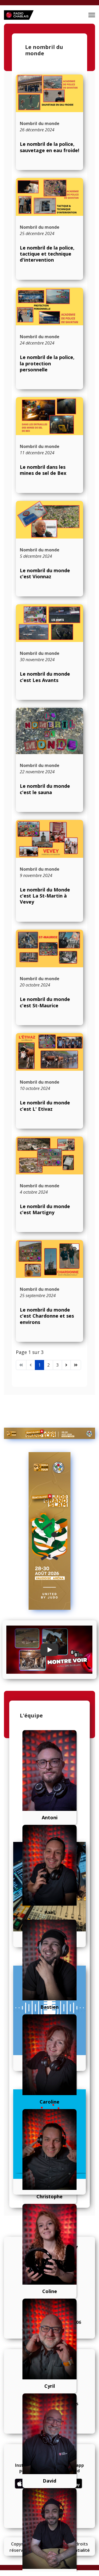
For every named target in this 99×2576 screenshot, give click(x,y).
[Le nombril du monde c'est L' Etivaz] (49, 1052)
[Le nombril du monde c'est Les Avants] (49, 623)
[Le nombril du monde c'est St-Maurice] (49, 948)
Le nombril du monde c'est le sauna (45, 789)
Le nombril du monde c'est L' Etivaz (45, 1106)
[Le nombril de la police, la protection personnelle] (49, 307)
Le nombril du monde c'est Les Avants (45, 677)
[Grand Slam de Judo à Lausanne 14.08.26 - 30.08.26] (49, 1433)
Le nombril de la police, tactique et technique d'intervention (47, 254)
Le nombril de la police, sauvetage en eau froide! (49, 147)
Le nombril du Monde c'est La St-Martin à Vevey (45, 896)
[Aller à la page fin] (76, 1365)
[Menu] (92, 15)
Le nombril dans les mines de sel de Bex (43, 470)
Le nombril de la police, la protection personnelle (47, 363)
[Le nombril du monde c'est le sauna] (49, 731)
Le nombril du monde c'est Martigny (45, 1209)
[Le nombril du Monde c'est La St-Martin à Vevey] (49, 839)
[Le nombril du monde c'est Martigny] (49, 1155)
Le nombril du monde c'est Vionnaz (45, 573)
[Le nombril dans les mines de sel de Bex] (49, 416)
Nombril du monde (40, 123)
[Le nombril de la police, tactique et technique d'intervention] (49, 197)
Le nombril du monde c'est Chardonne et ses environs (47, 1316)
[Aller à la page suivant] (66, 1365)
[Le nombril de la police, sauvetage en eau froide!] (49, 93)
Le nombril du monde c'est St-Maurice (45, 1002)
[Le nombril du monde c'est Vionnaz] (49, 520)
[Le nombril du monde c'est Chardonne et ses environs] (49, 1259)
